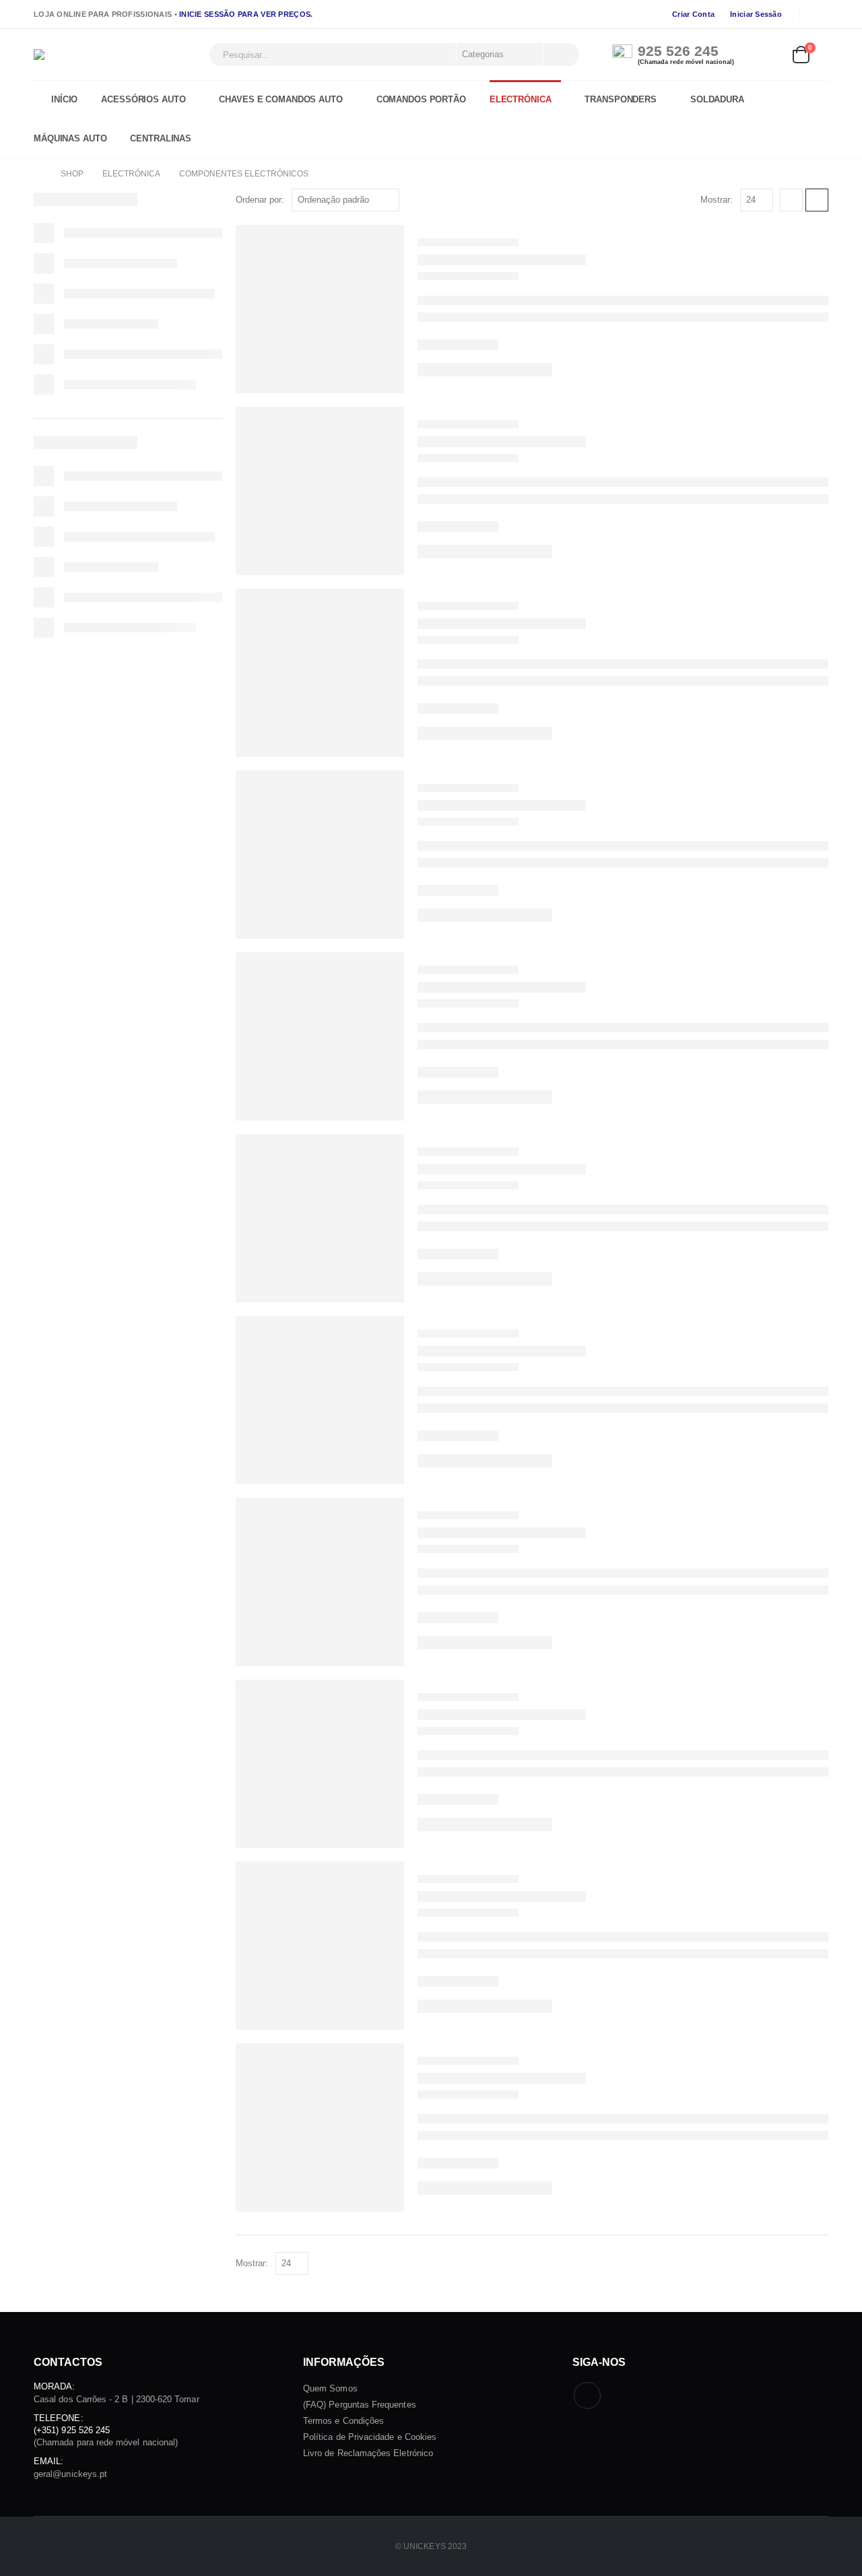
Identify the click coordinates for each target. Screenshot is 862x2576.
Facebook (587, 2396)
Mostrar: (717, 200)
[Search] (560, 55)
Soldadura (717, 100)
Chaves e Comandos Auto (280, 100)
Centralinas (161, 139)
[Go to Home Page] (38, 174)
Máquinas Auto (70, 139)
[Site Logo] (118, 55)
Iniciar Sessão (756, 14)
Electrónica (521, 100)
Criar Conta (693, 14)
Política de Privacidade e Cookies (370, 2437)
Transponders (621, 100)
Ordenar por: (260, 200)
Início (64, 100)
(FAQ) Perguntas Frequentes (360, 2405)
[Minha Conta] (770, 55)
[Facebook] (819, 14)
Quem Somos (330, 2388)
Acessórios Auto (143, 100)
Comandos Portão (421, 100)
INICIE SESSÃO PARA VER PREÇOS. (246, 14)
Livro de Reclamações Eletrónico (368, 2453)
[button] (791, 200)
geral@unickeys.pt (70, 2474)
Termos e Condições (343, 2421)
